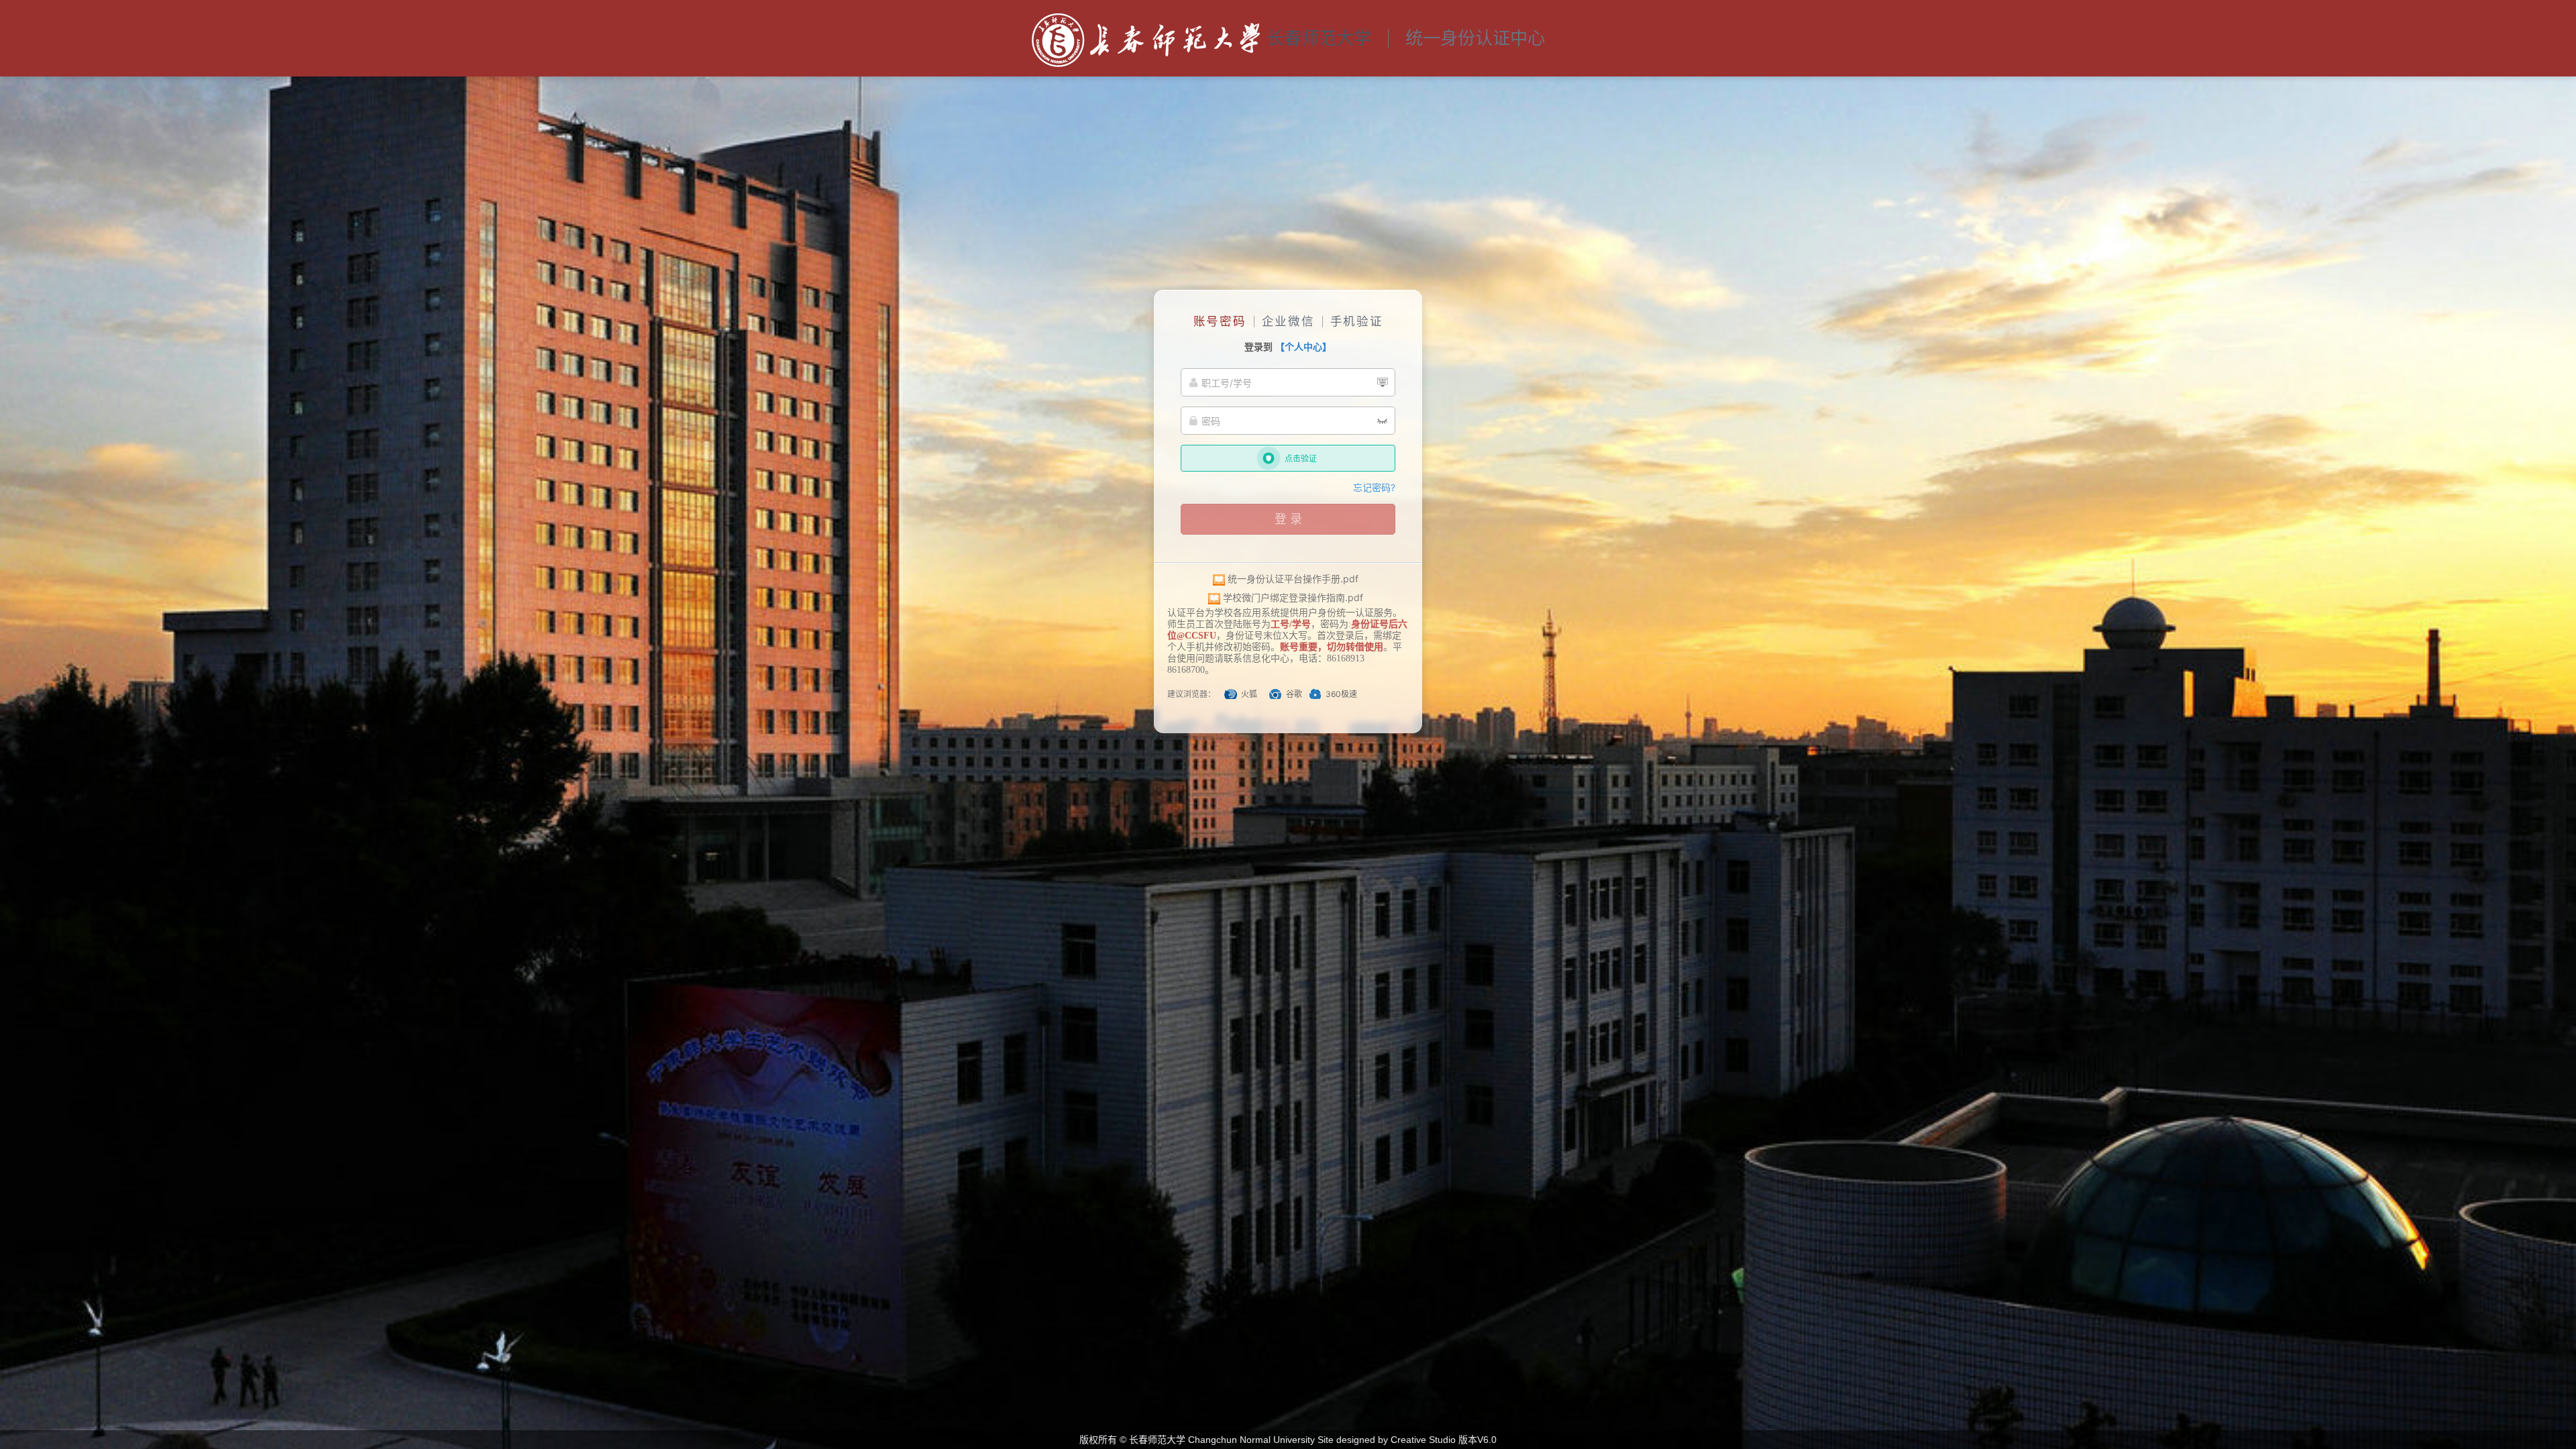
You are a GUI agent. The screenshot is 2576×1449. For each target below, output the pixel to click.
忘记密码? (1374, 487)
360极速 (1341, 694)
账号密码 (1220, 321)
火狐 (1249, 694)
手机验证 (1357, 321)
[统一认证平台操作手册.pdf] (1219, 579)
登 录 (1288, 519)
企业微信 (1288, 321)
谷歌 (1294, 694)
